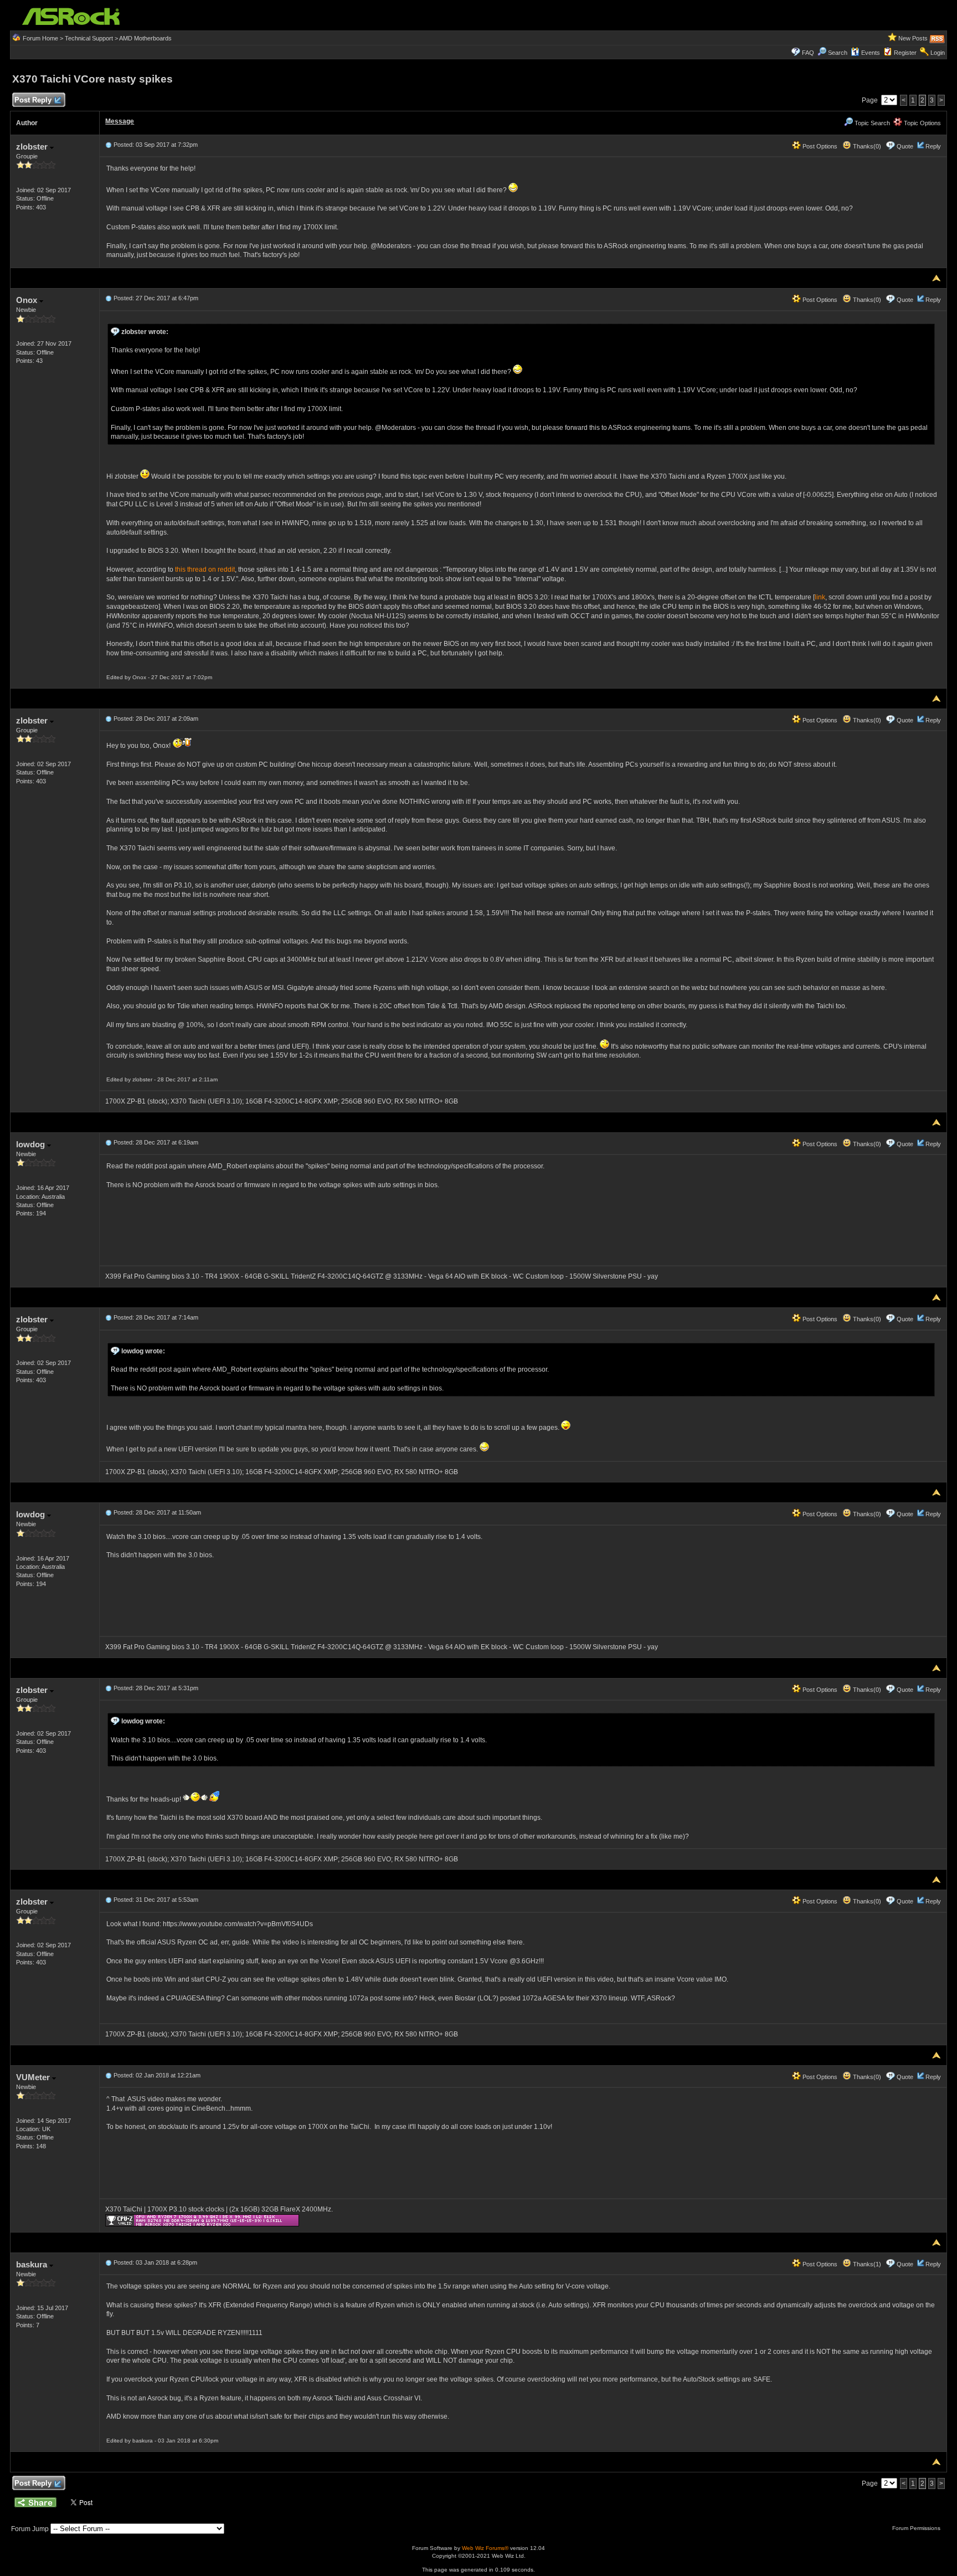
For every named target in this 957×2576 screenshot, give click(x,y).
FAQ (808, 53)
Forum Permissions (917, 2528)
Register (905, 53)
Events (871, 53)
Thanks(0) (866, 146)
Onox (28, 300)
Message (120, 121)
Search (838, 53)
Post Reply (33, 100)
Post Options (819, 146)
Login (938, 53)
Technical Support (89, 38)
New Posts (913, 38)
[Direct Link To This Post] (109, 145)
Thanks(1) (866, 2264)
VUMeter (34, 2077)
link (820, 597)
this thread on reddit (205, 569)
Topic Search (871, 123)
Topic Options (922, 123)
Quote (905, 146)
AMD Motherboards (145, 38)
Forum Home (40, 38)
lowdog (32, 1144)
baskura (33, 2264)
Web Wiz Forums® (485, 2548)
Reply (933, 146)
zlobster (33, 147)
